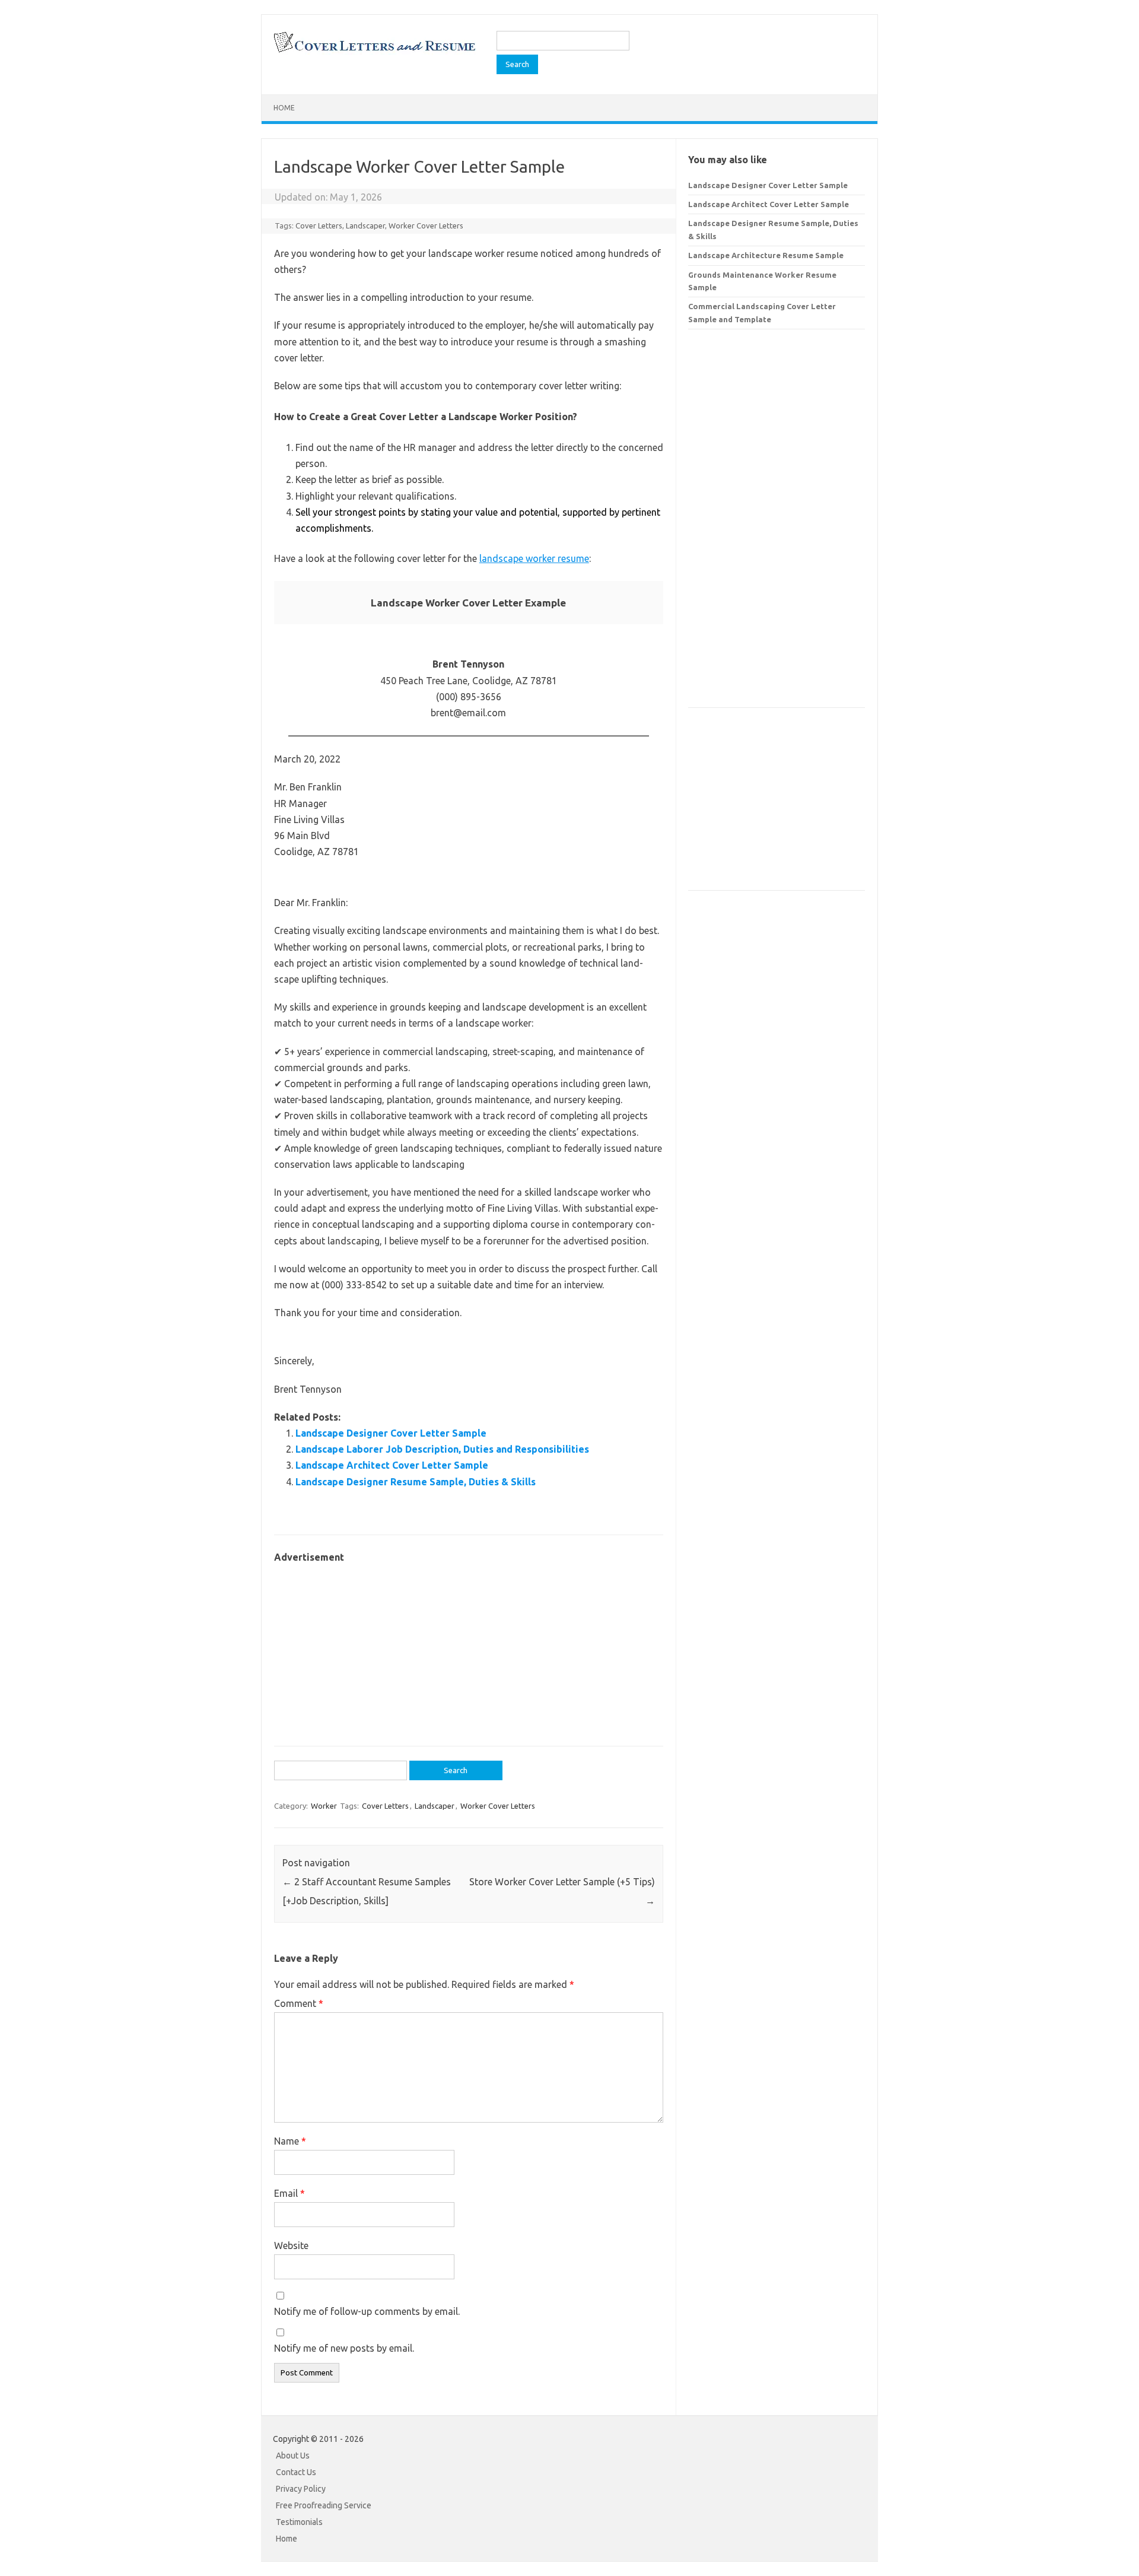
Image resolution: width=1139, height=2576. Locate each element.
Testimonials (299, 2522)
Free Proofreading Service (324, 2505)
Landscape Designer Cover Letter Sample (391, 1433)
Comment (299, 2003)
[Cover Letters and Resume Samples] (374, 51)
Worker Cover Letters (426, 225)
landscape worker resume (534, 558)
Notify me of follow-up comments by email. (367, 2311)
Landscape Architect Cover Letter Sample (392, 1465)
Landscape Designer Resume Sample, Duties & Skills (416, 1482)
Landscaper (365, 225)
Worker (324, 1806)
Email (289, 2193)
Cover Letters (319, 225)
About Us (293, 2456)
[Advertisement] (469, 1648)
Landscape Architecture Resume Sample (766, 255)
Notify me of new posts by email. (344, 2348)
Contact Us (296, 2472)
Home (284, 108)
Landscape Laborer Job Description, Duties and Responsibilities (442, 1449)
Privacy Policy (301, 2489)
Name (290, 2141)
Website (291, 2245)
